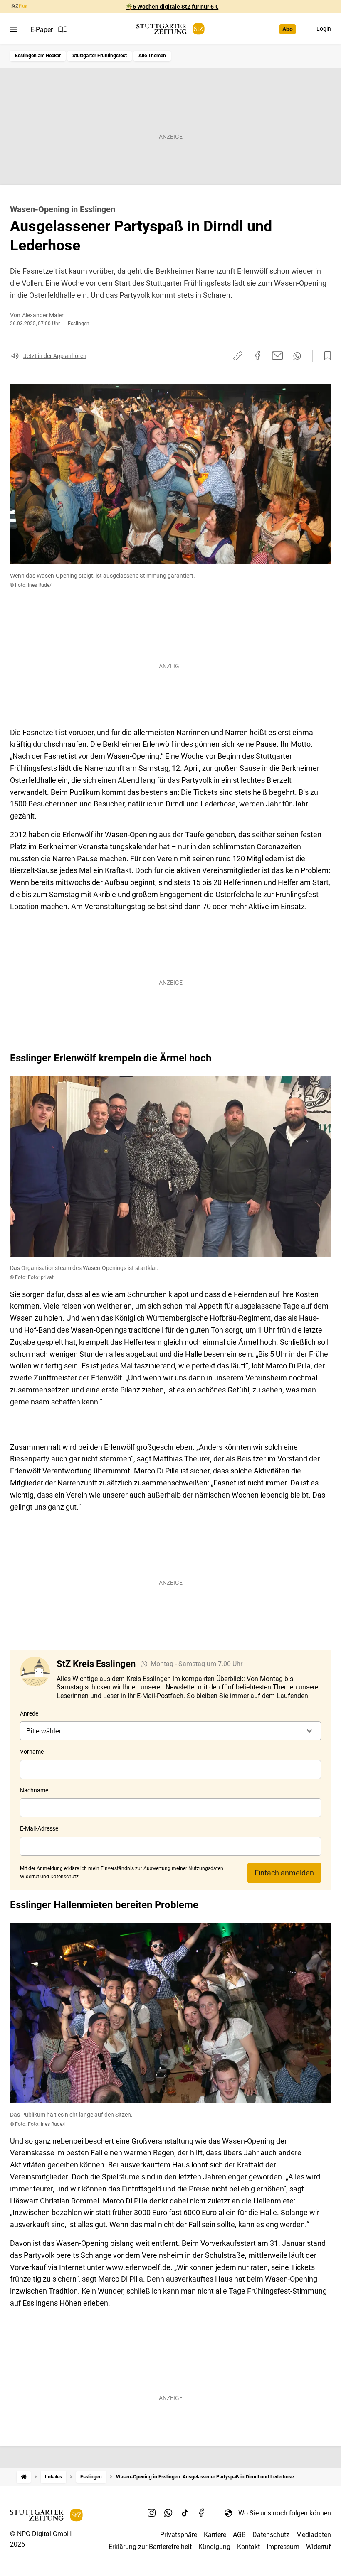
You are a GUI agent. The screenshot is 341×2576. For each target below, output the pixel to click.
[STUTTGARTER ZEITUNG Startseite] (170, 29)
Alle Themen (152, 56)
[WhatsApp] (168, 2513)
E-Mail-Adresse (39, 1828)
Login (324, 29)
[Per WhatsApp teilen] (297, 356)
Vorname (32, 1752)
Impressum (283, 2547)
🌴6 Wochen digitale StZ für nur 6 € (172, 7)
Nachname (34, 1790)
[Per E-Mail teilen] (278, 355)
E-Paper (42, 30)
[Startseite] (24, 2477)
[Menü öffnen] (14, 29)
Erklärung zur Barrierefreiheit (150, 2547)
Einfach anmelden (284, 1873)
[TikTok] (185, 2513)
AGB (239, 2535)
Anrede (29, 1713)
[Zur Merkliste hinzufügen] (325, 356)
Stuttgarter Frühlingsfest (100, 56)
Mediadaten (314, 2535)
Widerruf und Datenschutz (49, 1877)
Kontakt (248, 2547)
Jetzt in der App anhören (55, 356)
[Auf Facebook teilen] (258, 355)
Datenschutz (271, 2535)
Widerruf (319, 2547)
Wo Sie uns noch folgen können (285, 2513)
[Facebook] (202, 2513)
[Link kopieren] (238, 356)
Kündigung (214, 2547)
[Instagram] (152, 2513)
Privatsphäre (179, 2535)
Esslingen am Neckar (38, 56)
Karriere (215, 2535)
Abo (288, 29)
